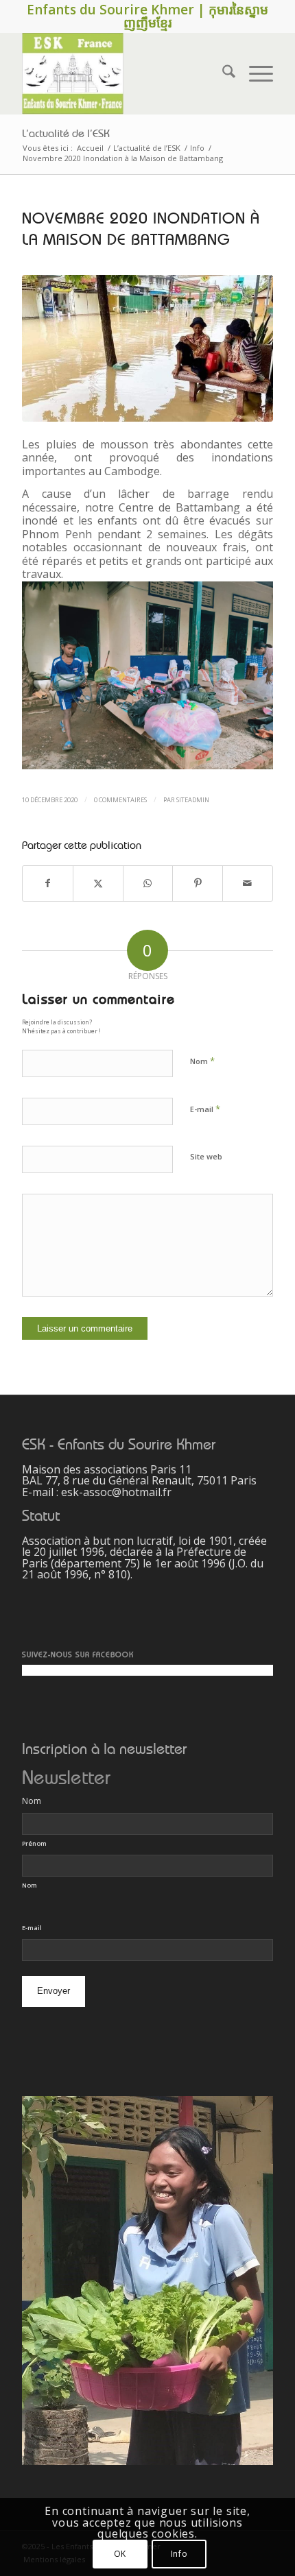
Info (179, 2554)
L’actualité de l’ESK (66, 134)
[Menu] (254, 73)
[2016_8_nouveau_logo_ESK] (122, 73)
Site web (206, 1156)
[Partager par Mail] (248, 883)
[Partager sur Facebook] (48, 883)
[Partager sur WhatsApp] (148, 883)
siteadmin (193, 800)
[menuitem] (222, 73)
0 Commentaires (120, 800)
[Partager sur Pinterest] (198, 883)
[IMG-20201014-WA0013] (147, 349)
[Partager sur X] (98, 883)
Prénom (34, 1843)
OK (120, 2554)
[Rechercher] (222, 73)
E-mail (205, 1109)
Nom (202, 1061)
